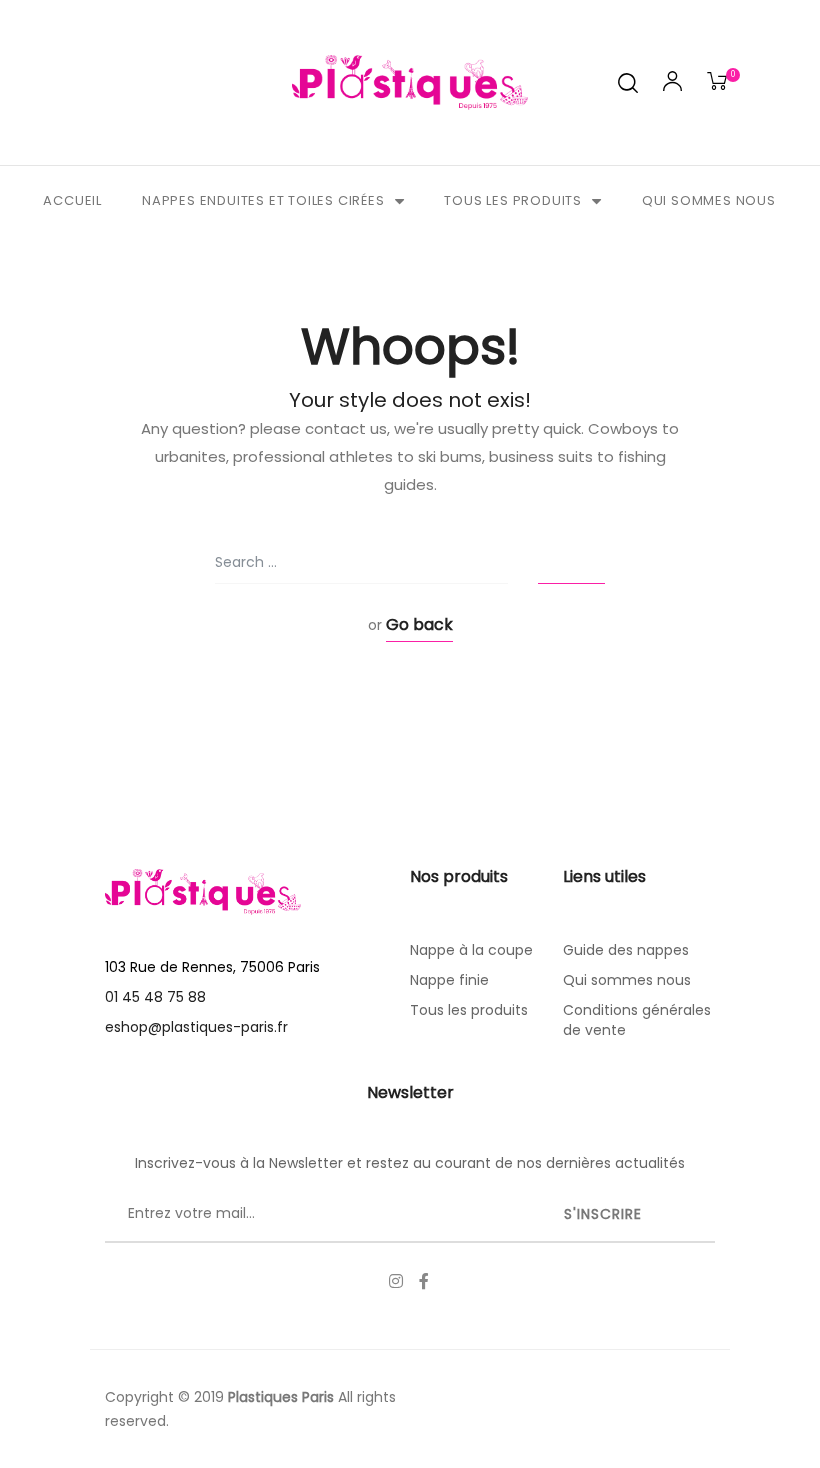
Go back (419, 624)
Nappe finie (449, 980)
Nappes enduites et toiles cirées (263, 200)
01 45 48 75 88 (155, 997)
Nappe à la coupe (471, 950)
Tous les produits (513, 200)
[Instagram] (396, 1281)
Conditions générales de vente (637, 1020)
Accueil (72, 200)
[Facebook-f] (424, 1281)
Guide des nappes (626, 950)
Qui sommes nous (709, 200)
